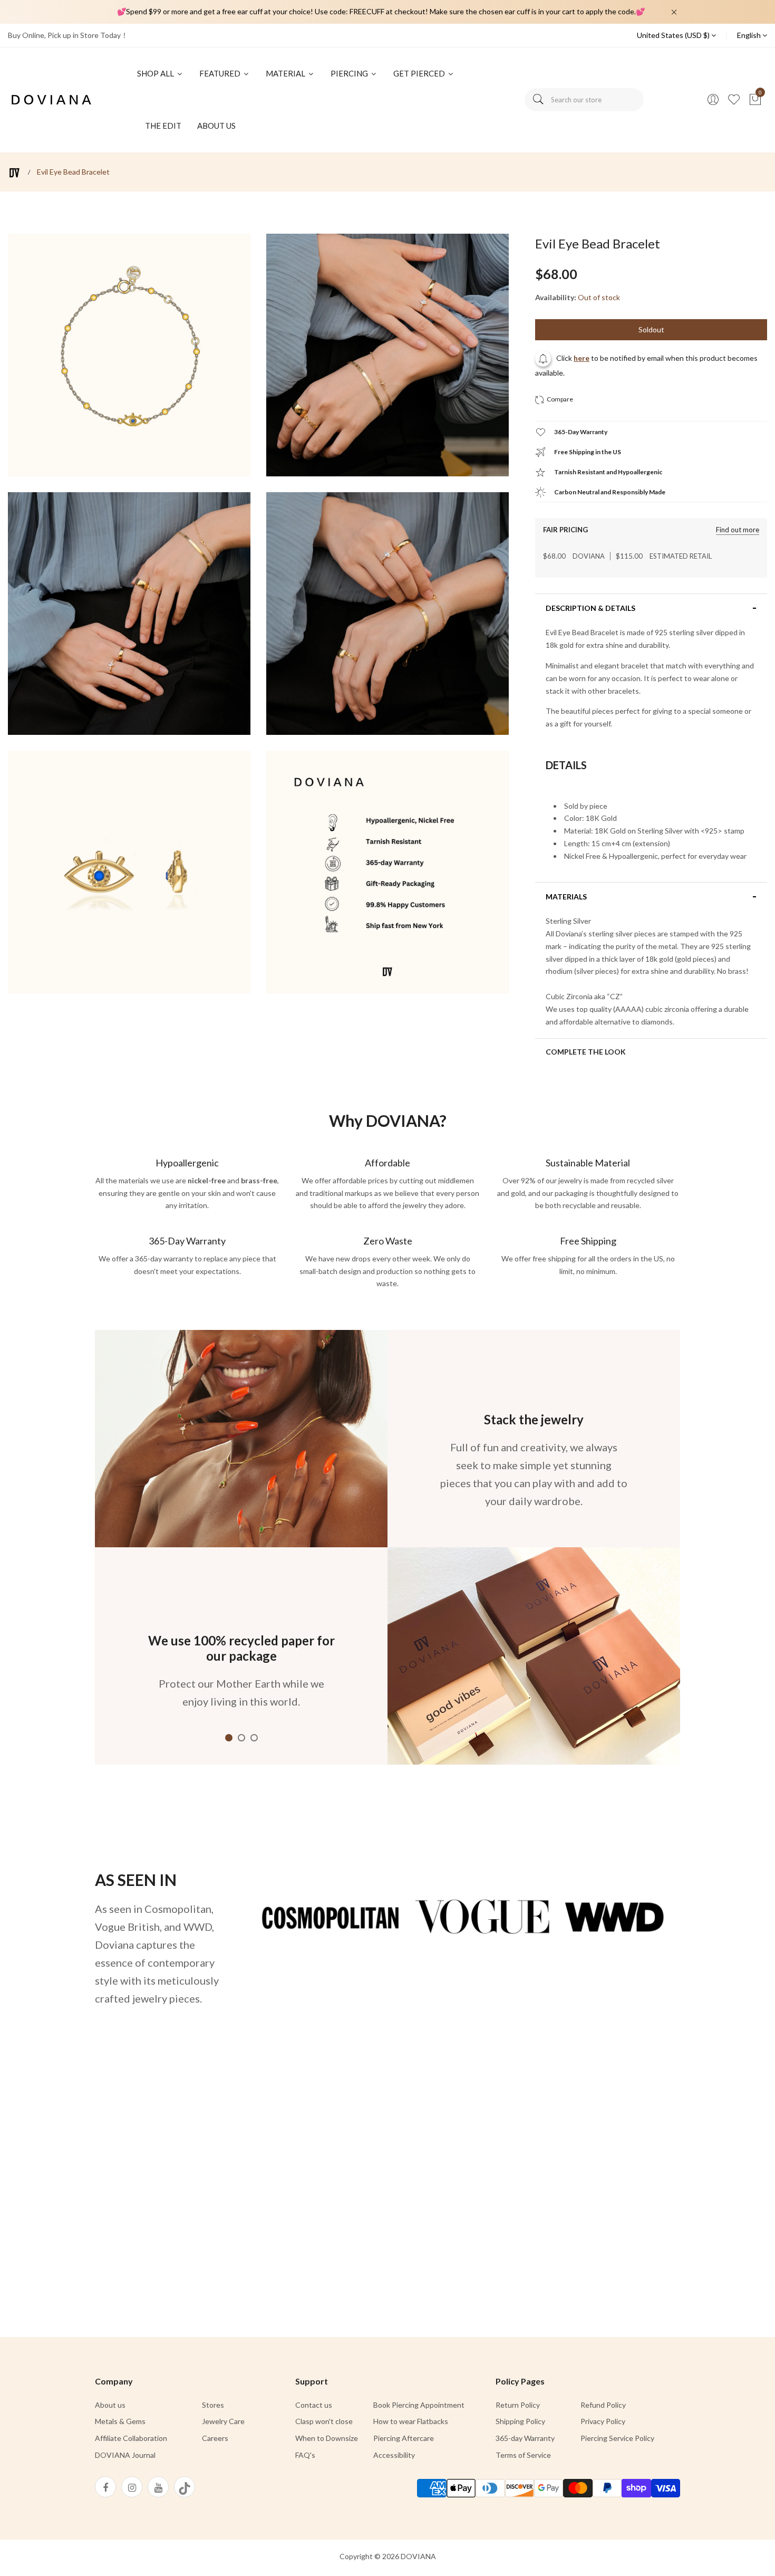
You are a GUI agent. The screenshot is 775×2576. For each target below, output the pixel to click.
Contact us (314, 2405)
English (750, 35)
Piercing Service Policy (617, 2438)
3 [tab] (254, 1738)
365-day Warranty (525, 2438)
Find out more (738, 530)
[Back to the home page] (14, 173)
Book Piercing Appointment (419, 2405)
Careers (215, 2438)
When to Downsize (327, 2438)
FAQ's (305, 2455)
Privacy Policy (603, 2421)
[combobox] (584, 100)
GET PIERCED (420, 73)
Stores (213, 2405)
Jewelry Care (223, 2421)
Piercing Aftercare (404, 2438)
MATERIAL (286, 73)
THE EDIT (163, 126)
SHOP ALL (156, 73)
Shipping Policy (520, 2421)
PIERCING (350, 73)
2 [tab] (241, 1738)
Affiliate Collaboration (131, 2438)
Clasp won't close (324, 2421)
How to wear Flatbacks (411, 2421)
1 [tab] (229, 1738)
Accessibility (394, 2455)
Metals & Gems (120, 2421)
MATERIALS (566, 897)
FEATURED (221, 73)
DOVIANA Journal (125, 2455)
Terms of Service (523, 2455)
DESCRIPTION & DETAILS (590, 608)
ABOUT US (216, 126)
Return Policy (518, 2405)
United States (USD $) (674, 35)
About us (110, 2405)
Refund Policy (603, 2405)
